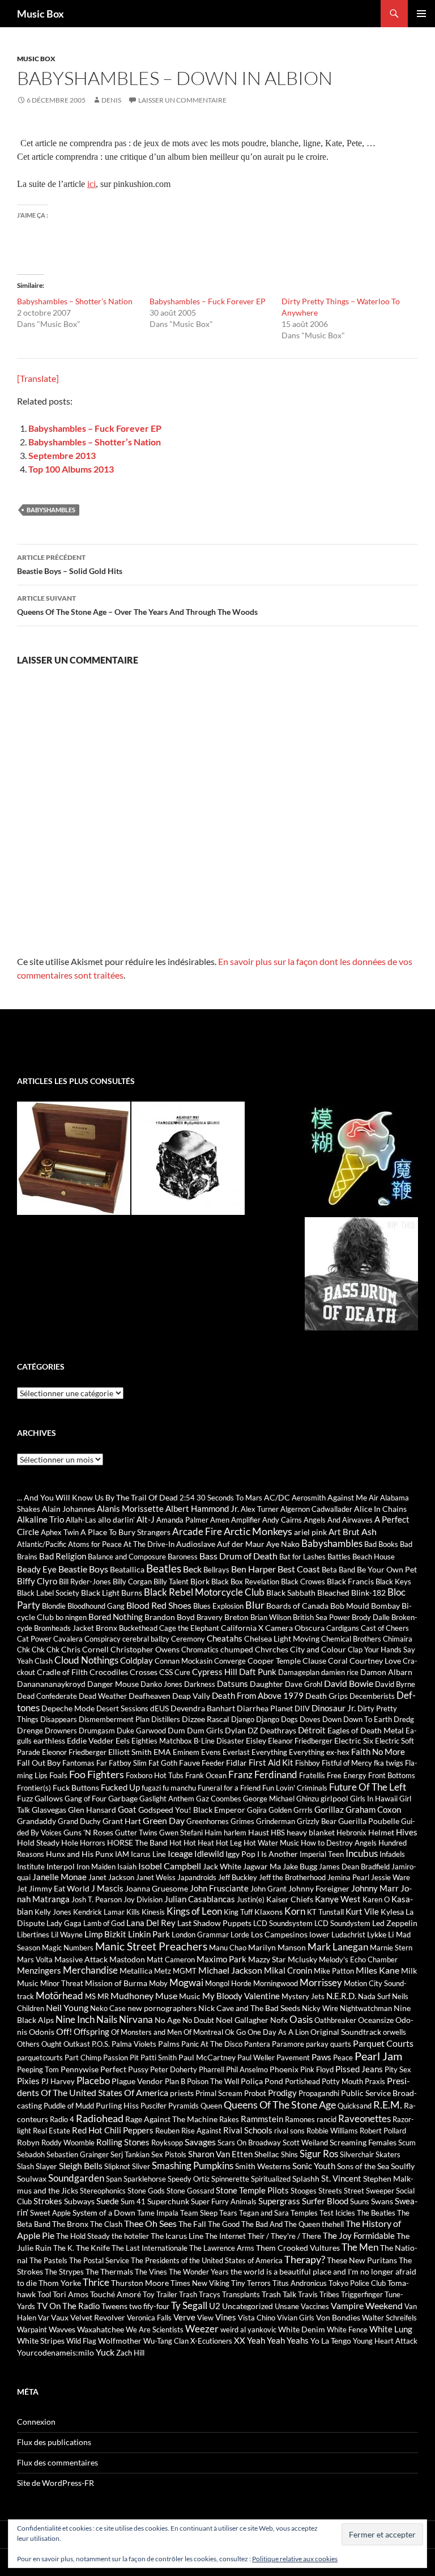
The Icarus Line (177, 2236)
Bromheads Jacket (64, 1628)
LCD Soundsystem (283, 1923)
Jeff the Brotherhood (292, 1877)
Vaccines (315, 2306)
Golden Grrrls (291, 1810)
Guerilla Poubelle (369, 1821)
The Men (360, 2247)
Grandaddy (37, 1821)
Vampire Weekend (367, 2305)
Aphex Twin (60, 1532)
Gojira (257, 1810)
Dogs (289, 1719)
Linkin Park (149, 1934)
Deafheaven (150, 1696)
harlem (235, 1833)
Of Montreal (203, 2032)
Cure (182, 1672)
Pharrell (212, 2069)
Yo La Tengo (331, 2341)
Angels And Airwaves (338, 1520)
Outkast (77, 2044)
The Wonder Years (199, 2272)
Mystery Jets (303, 1996)
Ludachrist (348, 1935)
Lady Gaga (64, 1923)
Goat (127, 1809)
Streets (330, 2191)
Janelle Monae (59, 1877)
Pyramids (184, 2106)
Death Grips (327, 1696)
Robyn (28, 2142)
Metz (163, 1971)
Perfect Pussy (124, 2069)
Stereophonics (103, 2191)
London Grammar (200, 1935)
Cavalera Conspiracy (87, 1639)
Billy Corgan (132, 1582)
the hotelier (130, 2236)
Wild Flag (81, 2341)
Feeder (213, 1763)
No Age (168, 2020)
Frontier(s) (34, 1788)
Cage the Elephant (189, 1628)
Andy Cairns (282, 1520)
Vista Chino (257, 2318)
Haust (259, 1832)
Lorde (240, 1935)
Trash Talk (279, 2294)
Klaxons (268, 1912)
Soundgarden (76, 2178)
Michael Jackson (230, 1970)
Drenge (30, 1730)
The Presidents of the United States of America (207, 2260)
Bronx (106, 1628)
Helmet (381, 1832)
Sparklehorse (145, 2179)
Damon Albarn (386, 1672)
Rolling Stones (123, 2142)
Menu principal (421, 14)
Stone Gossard (190, 2191)
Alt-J (146, 1519)
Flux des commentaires (57, 2462)
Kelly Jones (53, 1912)
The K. (64, 2248)
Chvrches (272, 1649)
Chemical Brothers (351, 1639)
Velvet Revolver (98, 2317)
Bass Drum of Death (238, 1556)
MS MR (97, 1996)
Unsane (287, 2306)
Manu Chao (228, 1948)
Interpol (61, 1866)
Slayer (46, 2166)
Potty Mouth (342, 2081)
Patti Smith (159, 2058)
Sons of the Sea (363, 2166)
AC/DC (277, 1497)
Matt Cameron (171, 1959)
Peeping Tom (38, 2069)
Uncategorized (248, 2306)
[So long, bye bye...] (74, 1158)
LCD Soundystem (342, 1923)
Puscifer (153, 2106)
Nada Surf (374, 1996)
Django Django (255, 1719)
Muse (166, 1995)
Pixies (28, 2081)
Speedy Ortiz (189, 2179)
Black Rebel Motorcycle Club (204, 1592)
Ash (369, 1531)
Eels (123, 1740)
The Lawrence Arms (222, 2248)
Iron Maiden (96, 1867)
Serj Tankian (130, 2154)
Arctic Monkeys (258, 1531)
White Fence (347, 2330)
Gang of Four (86, 1799)
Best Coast (299, 1569)
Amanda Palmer (182, 1520)
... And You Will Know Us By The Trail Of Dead (97, 1497)
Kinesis (153, 1912)
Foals (58, 1775)
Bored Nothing (116, 1617)
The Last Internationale (150, 2248)
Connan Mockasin (184, 1661)
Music (190, 1996)
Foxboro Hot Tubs (155, 1775)
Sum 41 (133, 2201)
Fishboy (308, 1763)
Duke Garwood (141, 1731)
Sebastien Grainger (78, 2154)
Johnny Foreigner (319, 1888)
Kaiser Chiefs (290, 1899)
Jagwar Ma (262, 1866)
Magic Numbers (68, 1948)
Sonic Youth (314, 2166)
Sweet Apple (50, 2213)
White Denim (302, 2329)
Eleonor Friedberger (74, 1752)
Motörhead (59, 1995)
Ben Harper (253, 1569)
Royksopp (167, 2143)
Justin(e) (251, 1899)
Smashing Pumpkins (193, 2166)
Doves (310, 1719)
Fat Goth (163, 1763)
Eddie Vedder (90, 1740)
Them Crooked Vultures (298, 2248)
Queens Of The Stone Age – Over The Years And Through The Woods (137, 605)
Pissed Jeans (359, 2069)
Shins (289, 2154)
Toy (149, 2294)
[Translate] (38, 378)
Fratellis (312, 1775)
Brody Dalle (371, 1617)
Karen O (376, 1899)
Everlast (236, 1752)
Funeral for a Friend (229, 1788)
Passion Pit (121, 2058)
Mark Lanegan (338, 1947)
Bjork (200, 1581)
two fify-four (149, 2306)
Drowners (61, 1731)
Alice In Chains (380, 1509)
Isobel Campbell (170, 1866)
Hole (70, 1842)
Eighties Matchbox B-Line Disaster (188, 1741)
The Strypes (64, 2272)
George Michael (269, 1799)
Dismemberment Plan (114, 1719)
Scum (407, 2143)
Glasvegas (49, 1810)
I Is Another (278, 1854)
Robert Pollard (383, 2131)
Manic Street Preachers (151, 1946)
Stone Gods (146, 2191)
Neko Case (108, 2008)
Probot (255, 2093)
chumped (237, 1649)
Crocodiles (109, 1672)
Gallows (49, 1798)
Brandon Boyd (170, 1617)
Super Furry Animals (224, 2201)
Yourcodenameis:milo (56, 2352)
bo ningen (71, 1617)
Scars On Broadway (249, 2143)
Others (28, 2044)
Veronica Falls (149, 2318)
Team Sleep (199, 2213)
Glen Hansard (92, 1810)
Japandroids (197, 1877)
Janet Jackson (111, 1877)
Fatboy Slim (128, 1763)
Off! (64, 2031)
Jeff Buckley (238, 1877)
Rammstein (262, 2119)
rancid (327, 2119)
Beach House (374, 1557)
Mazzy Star (267, 1959)
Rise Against (201, 2131)
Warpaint (32, 2330)
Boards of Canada (297, 1606)
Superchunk (168, 2201)
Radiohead (100, 2118)
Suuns (360, 2201)
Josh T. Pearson (97, 1899)
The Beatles (376, 2213)
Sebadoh (31, 2154)
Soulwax (32, 2178)
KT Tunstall (325, 1912)
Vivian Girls (296, 2318)
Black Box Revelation (245, 1582)
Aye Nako (283, 1544)
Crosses (144, 1672)
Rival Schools (248, 2130)
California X (242, 1628)
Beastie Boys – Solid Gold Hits (70, 564)
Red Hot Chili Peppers (113, 2130)
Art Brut (344, 1532)
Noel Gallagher (242, 2020)
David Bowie (349, 1683)
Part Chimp (83, 2058)
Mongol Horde (228, 1983)
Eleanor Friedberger (300, 1741)
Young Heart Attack (385, 2341)
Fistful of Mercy (347, 1763)
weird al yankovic (248, 2330)
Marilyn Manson (277, 1947)
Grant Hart (122, 1821)
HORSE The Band (137, 1842)
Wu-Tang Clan (166, 2341)
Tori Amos (71, 2294)
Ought (52, 2044)
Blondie (54, 1606)
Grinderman (276, 1821)
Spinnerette (230, 2179)
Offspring (91, 2031)
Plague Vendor (137, 2081)
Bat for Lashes (302, 1557)
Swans (382, 2201)
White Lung (391, 2329)
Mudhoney (132, 1995)
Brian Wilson (271, 1617)
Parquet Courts (383, 2043)
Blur (255, 1605)
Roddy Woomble (68, 2143)
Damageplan (299, 1672)
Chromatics (200, 1650)
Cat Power (34, 1639)
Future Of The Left (368, 1787)
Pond (274, 2081)
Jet (22, 1889)
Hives (407, 1832)
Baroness (183, 1557)
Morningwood (276, 1983)
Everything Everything (288, 1752)
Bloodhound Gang (96, 1606)
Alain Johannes (69, 1509)
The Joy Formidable (359, 2235)
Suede (108, 2201)
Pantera (257, 2044)
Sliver (141, 2166)
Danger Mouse (113, 1684)
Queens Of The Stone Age (280, 2105)
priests (182, 2093)
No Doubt (198, 2020)
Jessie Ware (391, 1877)
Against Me (347, 1497)
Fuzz (25, 1798)
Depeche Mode (68, 1708)
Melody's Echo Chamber (358, 1959)
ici (91, 184)
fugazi (151, 1788)
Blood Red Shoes (159, 1605)
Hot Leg (229, 1843)
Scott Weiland (305, 2143)
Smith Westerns (263, 2166)
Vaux (60, 2317)
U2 (215, 2306)
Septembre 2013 (62, 455)
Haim (213, 1833)
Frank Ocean (206, 1775)
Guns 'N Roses (88, 1832)
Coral (338, 1661)
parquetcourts (40, 2058)
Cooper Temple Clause (287, 1661)
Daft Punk (258, 1672)
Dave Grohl (304, 1684)
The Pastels (48, 2260)
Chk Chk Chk (38, 1650)
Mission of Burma (116, 1983)
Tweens (114, 2306)
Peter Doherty (174, 2069)
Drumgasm (97, 1731)
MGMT (185, 1971)
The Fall (192, 2224)
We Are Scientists (155, 2330)
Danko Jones (161, 1684)
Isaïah (127, 1867)
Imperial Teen (322, 1854)
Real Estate (52, 2131)
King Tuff (238, 1912)
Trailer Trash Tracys (188, 2294)
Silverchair (357, 2154)
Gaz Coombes (219, 1799)
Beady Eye (37, 1569)
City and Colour (318, 1649)
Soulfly (403, 2166)
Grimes (242, 1821)
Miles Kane (378, 1970)
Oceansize (376, 2020)
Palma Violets (134, 2044)
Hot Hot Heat (192, 1843)
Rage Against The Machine (171, 2119)
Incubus (362, 1854)
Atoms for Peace (95, 1544)
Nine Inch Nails (86, 2019)
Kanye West (338, 1899)
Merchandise (90, 1970)
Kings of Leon (194, 1911)
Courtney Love (375, 1661)
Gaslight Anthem (167, 1799)
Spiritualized (271, 2179)
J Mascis (107, 1888)
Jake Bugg (300, 1866)
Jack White (222, 1866)
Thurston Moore (140, 2283)
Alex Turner (260, 1509)
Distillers (166, 1719)
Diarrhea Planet (265, 1708)
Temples (304, 2213)
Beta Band (338, 1570)
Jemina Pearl (348, 1877)
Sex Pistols (169, 2154)
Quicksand (355, 2106)
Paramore (288, 2044)
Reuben (167, 2131)
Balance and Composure (127, 1557)
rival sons (289, 2131)
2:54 (187, 1498)
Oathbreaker (335, 2020)
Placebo (93, 2081)
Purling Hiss (117, 2105)
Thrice (96, 2282)
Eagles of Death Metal (366, 1730)
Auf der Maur (241, 1544)
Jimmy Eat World (59, 1888)
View (205, 2318)
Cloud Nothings (86, 1660)
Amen (220, 1520)
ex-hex (338, 1752)
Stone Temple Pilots (252, 2190)
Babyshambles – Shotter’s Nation (75, 301)
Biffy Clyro (37, 1581)
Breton (236, 1617)
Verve (184, 2317)
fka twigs (389, 1763)
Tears (228, 2213)
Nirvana (136, 2020)
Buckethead (138, 1628)
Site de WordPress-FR (56, 2483)
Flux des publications (54, 2442)
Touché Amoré (116, 2294)
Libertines (33, 1935)
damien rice (340, 1672)
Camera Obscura (295, 1628)
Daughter (266, 1684)
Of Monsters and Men (146, 2032)
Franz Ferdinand (263, 1775)
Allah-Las (81, 1520)
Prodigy (282, 2093)
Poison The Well (213, 2081)
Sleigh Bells (81, 2165)
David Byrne (395, 1684)
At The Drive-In (149, 1544)
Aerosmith (309, 1498)
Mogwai (186, 1982)
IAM (122, 1854)
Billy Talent (171, 1582)
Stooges (304, 2191)
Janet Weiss (156, 1877)
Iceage (180, 1853)
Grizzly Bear (317, 1821)
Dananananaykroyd (51, 1684)
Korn (295, 1911)
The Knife (93, 2248)
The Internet (225, 2236)
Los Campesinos (279, 1934)
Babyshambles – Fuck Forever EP (208, 301)
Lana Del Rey (151, 1923)
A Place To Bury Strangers (125, 1532)
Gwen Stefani (181, 1833)
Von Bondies (338, 2317)
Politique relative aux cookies (295, 2559)
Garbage (123, 1798)
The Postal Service (99, 2260)
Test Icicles (337, 2213)
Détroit (312, 1730)
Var (44, 2318)
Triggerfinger (362, 2294)
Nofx (279, 2020)
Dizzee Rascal (206, 1719)
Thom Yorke (60, 2283)
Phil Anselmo (247, 2069)
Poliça (252, 2081)
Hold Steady (38, 1842)
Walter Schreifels (389, 2318)
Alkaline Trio (40, 1519)
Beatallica (127, 1569)
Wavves (62, 2329)
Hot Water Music (271, 1843)
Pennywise (80, 2069)
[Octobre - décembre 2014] (361, 1274)
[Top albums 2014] (188, 1158)
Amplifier (246, 1520)
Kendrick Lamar (99, 1912)
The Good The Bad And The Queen (264, 2224)
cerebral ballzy (146, 1639)
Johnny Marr (375, 1888)
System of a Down (104, 2212)
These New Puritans (362, 2260)
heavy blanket (311, 1832)
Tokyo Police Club (357, 2283)
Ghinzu (308, 1799)
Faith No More (378, 1752)
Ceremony (188, 1639)
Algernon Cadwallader (316, 1509)
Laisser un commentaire (182, 100)
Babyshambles (51, 510)
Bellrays (216, 1570)
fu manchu (179, 1788)
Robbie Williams (332, 2131)
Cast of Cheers (385, 1628)
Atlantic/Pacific (42, 1544)
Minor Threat (62, 1983)
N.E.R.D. (341, 1996)
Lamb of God (104, 1923)
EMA (162, 1752)
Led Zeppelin (395, 1923)
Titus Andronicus (300, 2283)
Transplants (241, 2294)
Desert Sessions (122, 1708)
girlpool (334, 1798)
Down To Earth (368, 1719)
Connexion (36, 2422)
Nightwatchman (366, 2008)
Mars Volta (35, 1959)
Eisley (256, 1740)
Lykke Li (381, 1934)
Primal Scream (219, 2093)
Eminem (186, 1752)
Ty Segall (189, 2305)
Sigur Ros (319, 2154)
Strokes (48, 2201)
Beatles (164, 1568)
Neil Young (67, 2007)
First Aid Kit (271, 1762)
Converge (230, 1661)
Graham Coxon (373, 1809)
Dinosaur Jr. (334, 1708)
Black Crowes (303, 1582)
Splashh (306, 2178)
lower (319, 1934)
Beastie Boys (83, 1569)
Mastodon (127, 1959)
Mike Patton (334, 1971)
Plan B (175, 2081)
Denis (111, 100)
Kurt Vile (362, 1911)
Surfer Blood (325, 2201)
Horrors (93, 1843)
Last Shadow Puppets (214, 1923)
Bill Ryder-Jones (85, 1582)
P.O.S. (101, 2044)
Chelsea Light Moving (282, 1638)
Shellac (267, 2154)
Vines (226, 2317)
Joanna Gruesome (157, 1888)
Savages (200, 2142)
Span (114, 2179)
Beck (192, 1569)
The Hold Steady (83, 2236)
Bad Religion (63, 1556)
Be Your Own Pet (387, 1569)
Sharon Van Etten (220, 2154)
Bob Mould (350, 1606)
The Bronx (70, 2224)
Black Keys (393, 1582)
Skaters (388, 2154)
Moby (158, 1983)
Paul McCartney (207, 2057)
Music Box (40, 14)
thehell (333, 2224)
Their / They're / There (284, 2236)
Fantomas (78, 1763)
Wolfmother (120, 2341)
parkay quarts (329, 2044)
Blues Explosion (218, 1606)
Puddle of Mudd (69, 2106)
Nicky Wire (320, 2008)
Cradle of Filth (62, 1672)
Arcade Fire (197, 1532)
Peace (343, 2058)
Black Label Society (48, 1593)
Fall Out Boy (39, 1763)
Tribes (329, 2294)
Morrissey (321, 1983)
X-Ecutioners (211, 2341)
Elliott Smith (130, 1752)
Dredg (404, 1719)
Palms (169, 2044)
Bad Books (381, 1544)
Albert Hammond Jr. (202, 1508)
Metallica (136, 1971)
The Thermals (109, 2271)
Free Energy (347, 1775)
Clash (44, 1661)
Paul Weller (256, 2058)
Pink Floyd (317, 2069)
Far (102, 1763)
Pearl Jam (378, 2056)
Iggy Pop (240, 1854)
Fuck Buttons (76, 1788)
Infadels (392, 1854)
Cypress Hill (215, 1672)
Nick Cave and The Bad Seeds (249, 2008)
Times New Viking (200, 2283)
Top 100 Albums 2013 (71, 469)
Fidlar (236, 1763)
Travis (308, 2294)
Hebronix (351, 1833)
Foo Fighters (97, 1774)
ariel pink (310, 1532)
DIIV (302, 1708)
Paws (321, 2057)
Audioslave (196, 1544)
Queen (211, 2106)
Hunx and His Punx (80, 1854)
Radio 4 (62, 2119)
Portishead (302, 2081)
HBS (278, 1833)
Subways (79, 2201)
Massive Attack (81, 1959)
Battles (339, 1557)
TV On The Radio (68, 2306)
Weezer (202, 2329)
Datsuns (233, 1684)
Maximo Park (221, 1959)
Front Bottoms (392, 1775)
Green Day (164, 1820)
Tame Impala (158, 2213)
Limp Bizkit (105, 1934)
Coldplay (137, 1660)
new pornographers (162, 2008)
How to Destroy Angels (339, 1843)
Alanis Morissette (130, 1508)
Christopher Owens (145, 1649)
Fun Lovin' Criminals (295, 1788)
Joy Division (143, 1899)
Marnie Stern (391, 1948)
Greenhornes (208, 1821)
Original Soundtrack (346, 2032)
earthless (49, 1740)
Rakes (229, 2119)
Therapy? (305, 2260)
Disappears (59, 1719)
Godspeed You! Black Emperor (192, 1810)
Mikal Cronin (288, 1970)
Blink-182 (368, 1593)
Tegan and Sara (264, 2213)
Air (374, 1498)
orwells (395, 2032)
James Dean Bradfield (354, 1867)
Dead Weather (103, 1696)
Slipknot (117, 2166)
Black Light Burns (112, 1593)
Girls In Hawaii (374, 1799)
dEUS (159, 1708)
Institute (31, 1867)
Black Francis (350, 1581)
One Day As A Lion (278, 2032)
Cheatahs (225, 1638)
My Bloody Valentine (241, 1996)
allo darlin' (116, 1519)
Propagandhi (319, 2093)
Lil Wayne (67, 1935)
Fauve (189, 1763)
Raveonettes (364, 2118)
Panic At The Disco (212, 2044)
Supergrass (279, 2201)
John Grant (268, 1889)
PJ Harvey (58, 2081)
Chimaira (398, 1639)
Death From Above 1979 (258, 1695)
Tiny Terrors (251, 2283)
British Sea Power (321, 1617)
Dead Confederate (47, 1696)
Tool (44, 2294)
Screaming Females (363, 2142)
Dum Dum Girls (195, 1730)
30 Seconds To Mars (229, 1498)
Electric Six (354, 1740)
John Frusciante (219, 1888)
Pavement (293, 2058)
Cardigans (343, 1628)
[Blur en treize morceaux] (361, 1158)
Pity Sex (398, 2069)
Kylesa (392, 1912)
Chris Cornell (85, 1649)
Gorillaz (329, 1809)
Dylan (235, 1730)
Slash (25, 2166)
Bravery (210, 1617)
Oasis (301, 2020)
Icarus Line (148, 1854)
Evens (211, 1752)
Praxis (375, 2081)
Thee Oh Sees (150, 2223)
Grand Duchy (79, 1821)
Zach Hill (130, 2353)
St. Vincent (341, 2178)
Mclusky (302, 1959)
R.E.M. (388, 2105)
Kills (133, 1912)
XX (240, 2340)
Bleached (333, 1593)
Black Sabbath (291, 1593)
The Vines (151, 2272)
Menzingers (39, 1970)
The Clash (106, 2224)
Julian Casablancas (200, 1899)
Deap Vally (191, 1696)
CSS (166, 1672)
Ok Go (235, 2032)
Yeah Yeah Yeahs (278, 2340)
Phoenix (284, 2069)
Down (332, 1719)
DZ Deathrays (272, 1730)
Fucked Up (120, 1787)
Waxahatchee (101, 2329)
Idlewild (209, 1854)
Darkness (200, 1684)
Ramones (300, 2119)
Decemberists (372, 1696)
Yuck (105, 2352)
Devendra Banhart (203, 1708)
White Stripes (41, 2341)
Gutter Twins (136, 1833)
